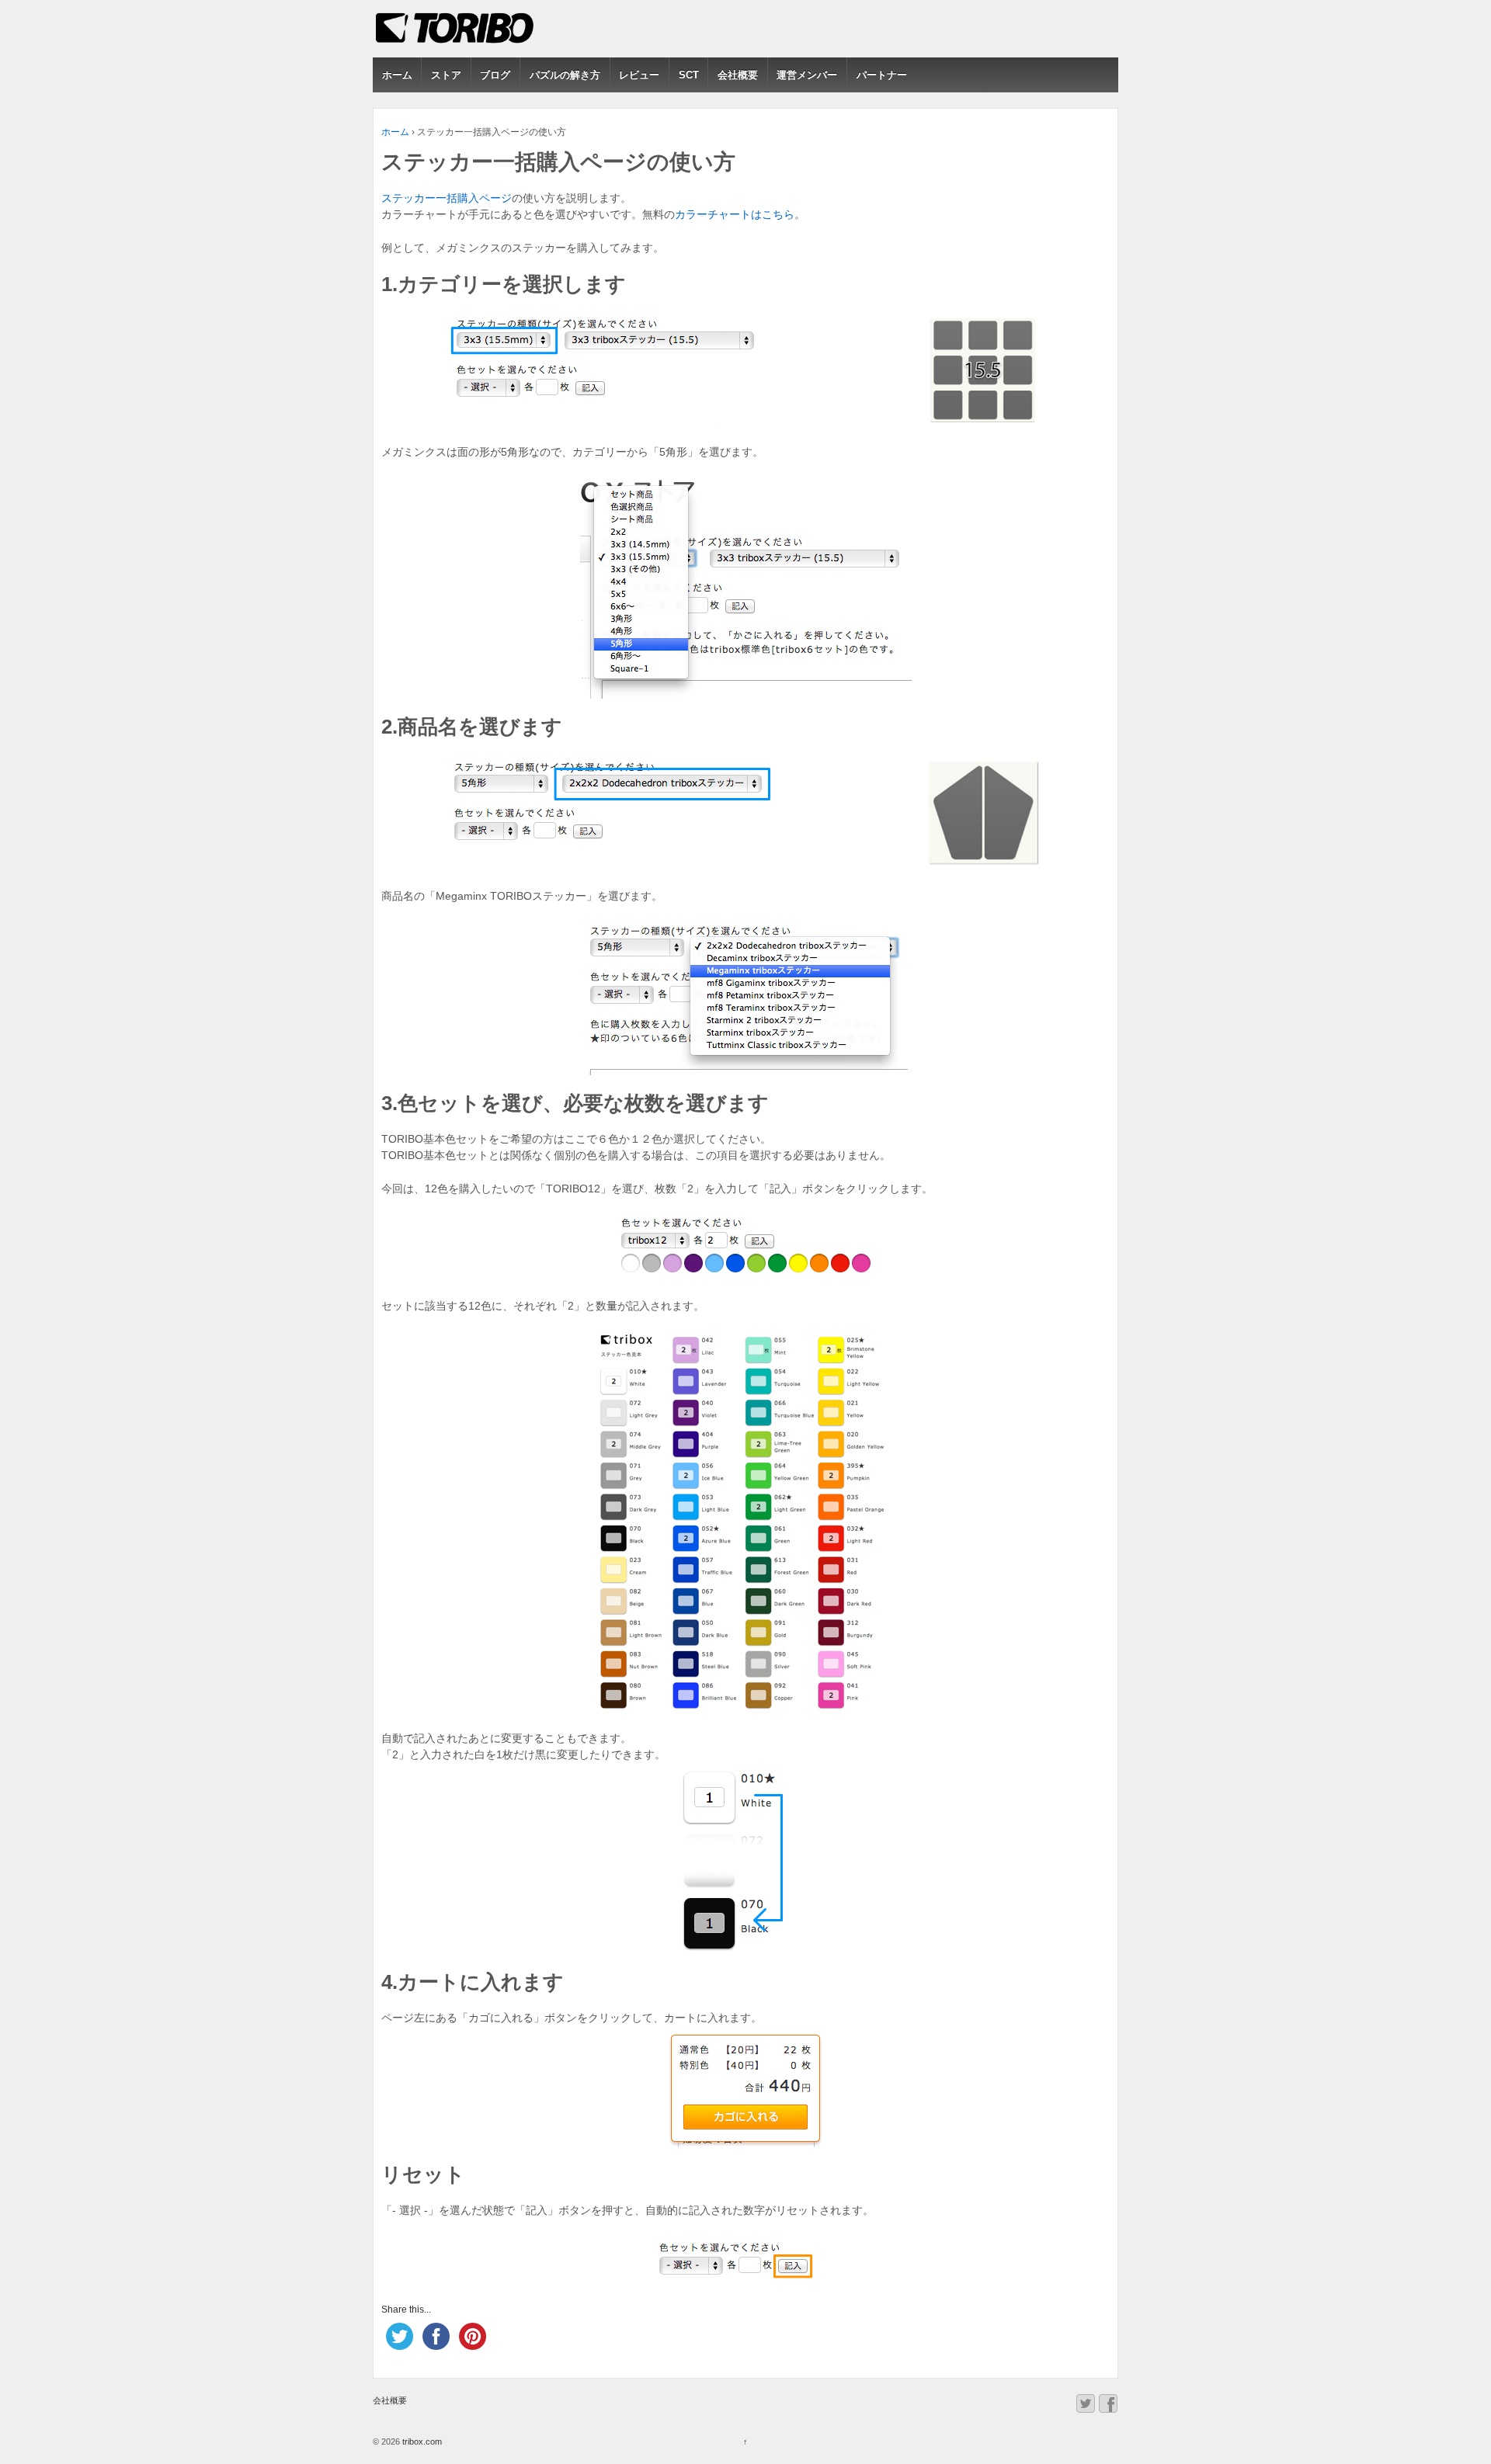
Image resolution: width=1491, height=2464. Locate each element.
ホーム (397, 75)
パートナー (882, 75)
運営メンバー (807, 75)
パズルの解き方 (565, 75)
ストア (446, 75)
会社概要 (738, 75)
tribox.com (421, 2441)
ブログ (495, 75)
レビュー (639, 75)
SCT (689, 75)
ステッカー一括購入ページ (447, 198)
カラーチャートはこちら (735, 214)
